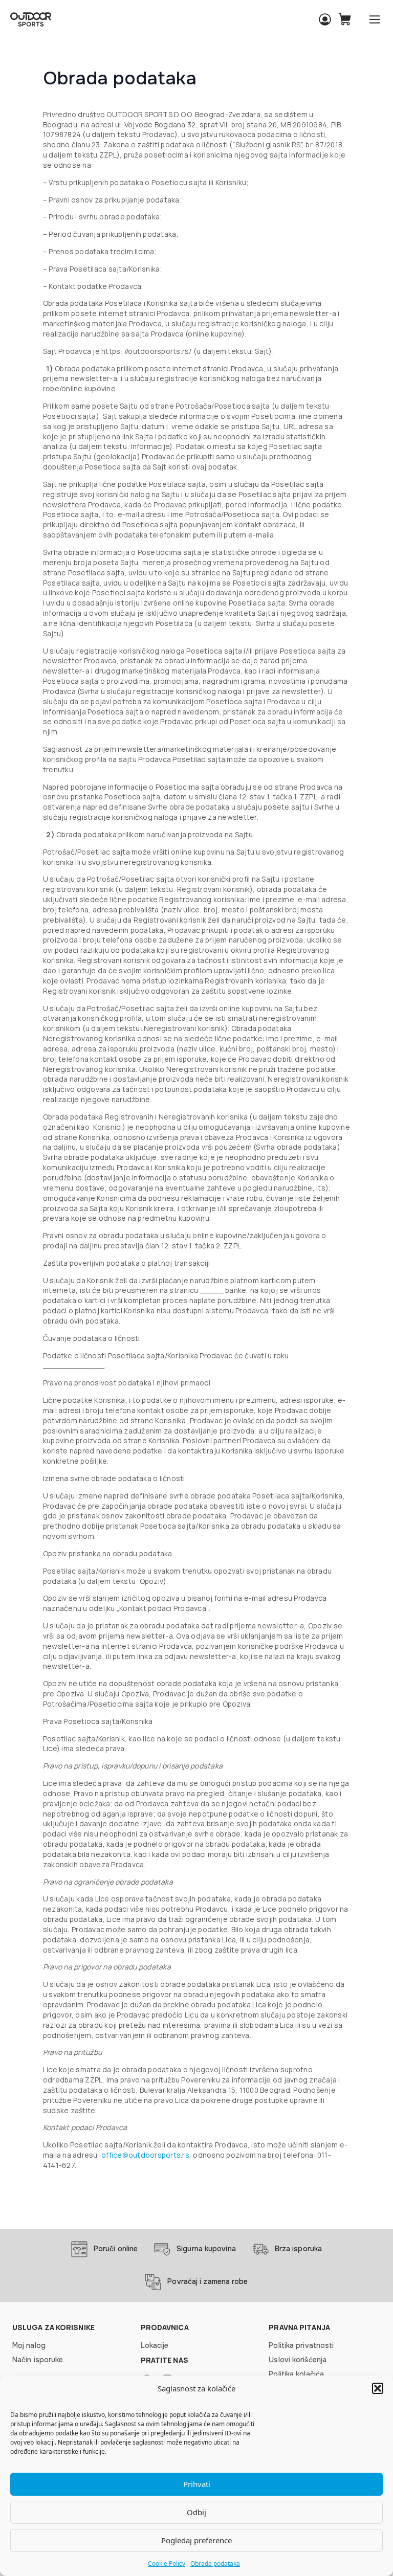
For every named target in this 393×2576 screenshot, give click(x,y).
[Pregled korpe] (345, 19)
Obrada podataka (215, 2563)
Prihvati (197, 2484)
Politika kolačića (296, 2374)
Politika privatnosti (301, 2345)
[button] (378, 2388)
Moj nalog (29, 2345)
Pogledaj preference (196, 2540)
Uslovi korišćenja (298, 2360)
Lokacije (155, 2345)
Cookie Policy (167, 2563)
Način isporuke (38, 2360)
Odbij (196, 2512)
